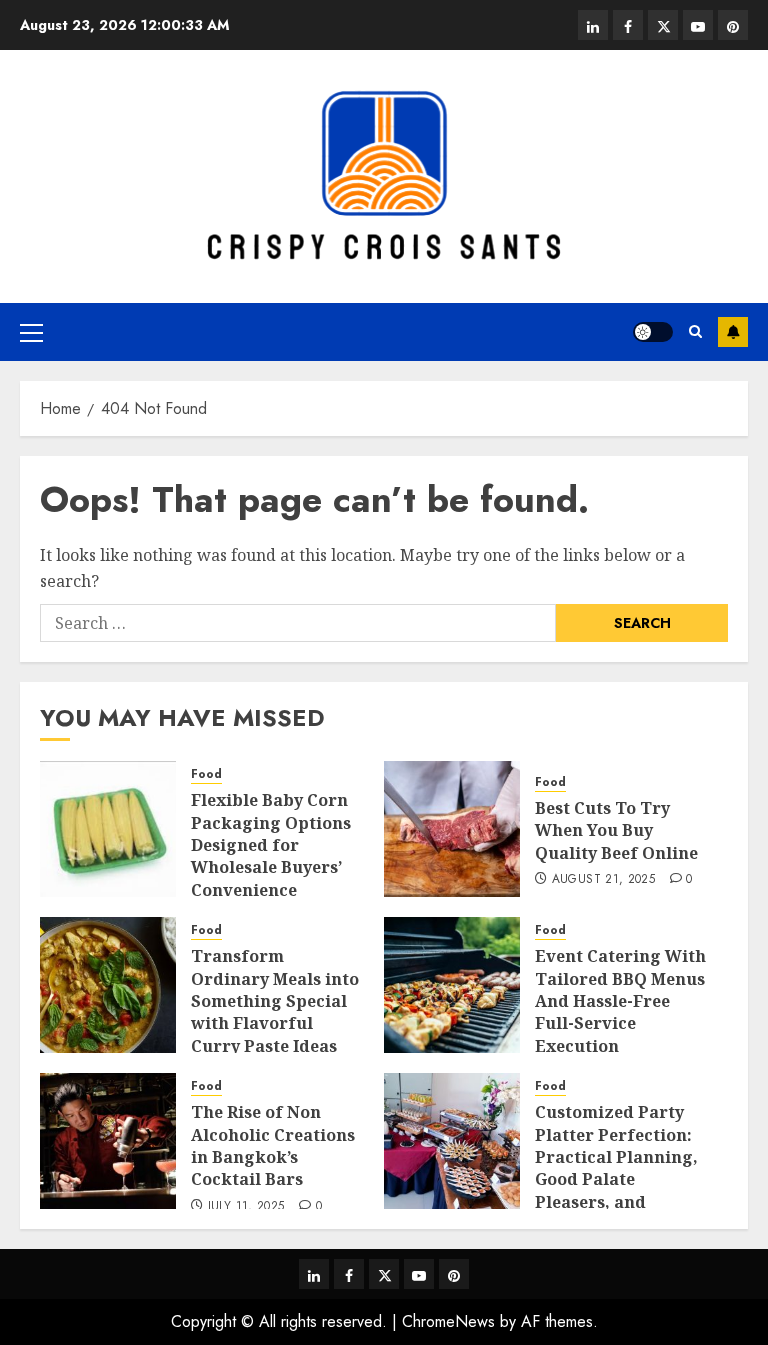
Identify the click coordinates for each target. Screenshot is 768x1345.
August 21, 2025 (603, 880)
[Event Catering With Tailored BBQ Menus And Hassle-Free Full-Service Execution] (452, 985)
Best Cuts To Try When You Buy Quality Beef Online (616, 830)
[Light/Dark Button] (653, 332)
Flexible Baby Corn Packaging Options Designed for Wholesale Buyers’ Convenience (271, 845)
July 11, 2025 (246, 1207)
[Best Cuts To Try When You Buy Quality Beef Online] (452, 829)
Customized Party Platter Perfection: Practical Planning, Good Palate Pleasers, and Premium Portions (616, 1168)
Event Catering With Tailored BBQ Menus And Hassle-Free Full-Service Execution (620, 1001)
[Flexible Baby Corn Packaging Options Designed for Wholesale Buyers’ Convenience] (108, 829)
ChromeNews (448, 1321)
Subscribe (733, 332)
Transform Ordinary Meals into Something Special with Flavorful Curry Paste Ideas (275, 1001)
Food (206, 774)
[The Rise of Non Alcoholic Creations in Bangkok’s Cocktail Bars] (108, 1141)
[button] (31, 332)
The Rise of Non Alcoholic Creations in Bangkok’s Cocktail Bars (273, 1145)
